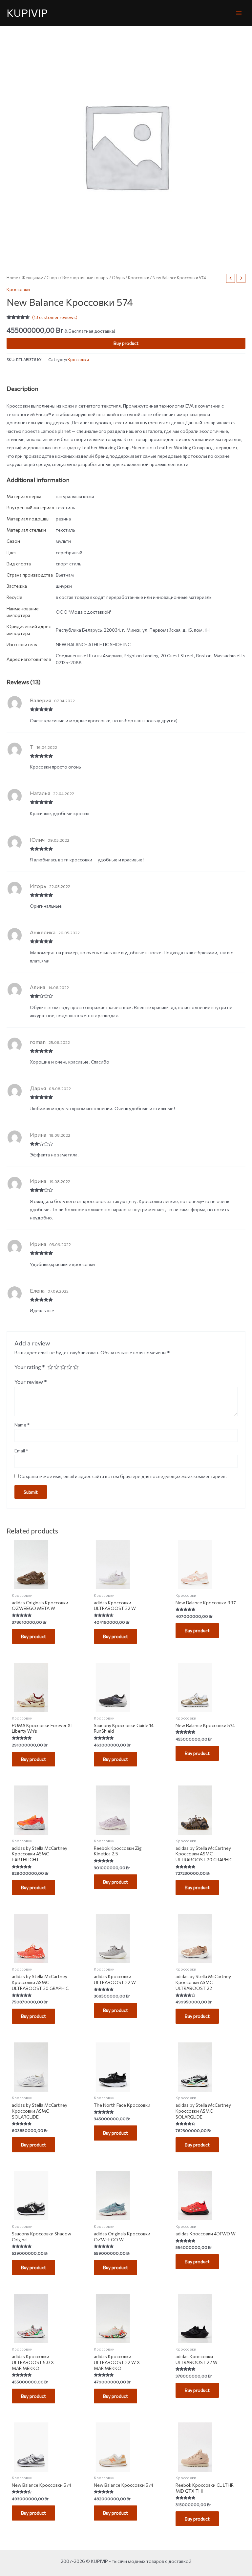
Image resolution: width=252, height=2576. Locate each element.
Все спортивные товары (85, 278)
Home (12, 278)
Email (21, 1451)
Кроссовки (139, 278)
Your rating (30, 1367)
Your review (31, 1382)
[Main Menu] (239, 13)
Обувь (118, 278)
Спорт (53, 278)
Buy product (126, 343)
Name (22, 1425)
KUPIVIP (27, 13)
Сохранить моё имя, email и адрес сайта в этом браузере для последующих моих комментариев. (123, 1476)
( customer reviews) (55, 317)
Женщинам (32, 278)
